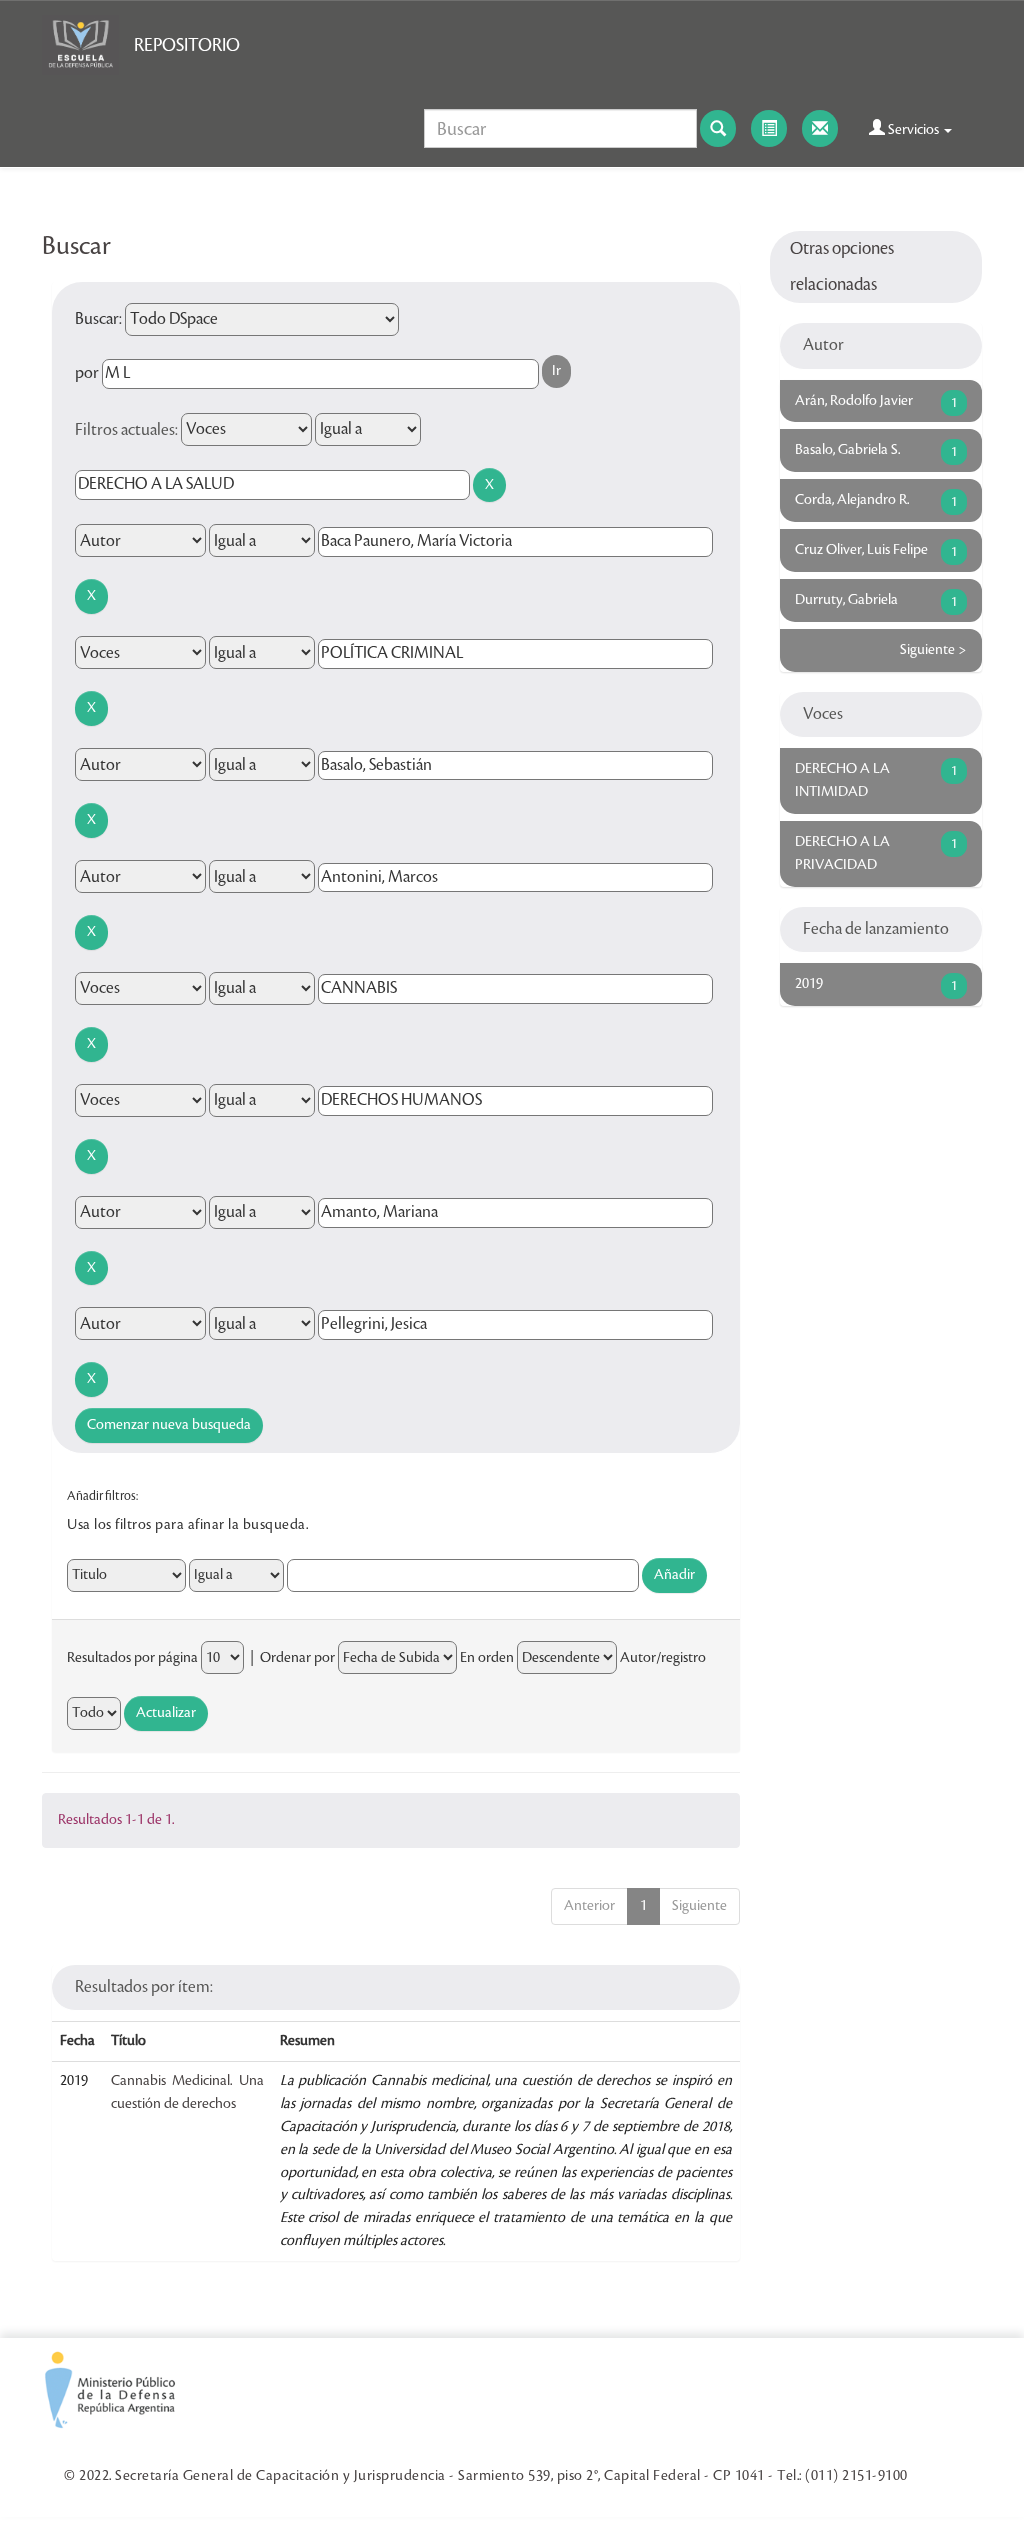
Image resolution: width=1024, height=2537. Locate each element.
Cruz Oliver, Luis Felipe (861, 550)
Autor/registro (663, 1658)
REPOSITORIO (187, 45)
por (87, 373)
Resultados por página (132, 1658)
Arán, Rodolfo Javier (854, 401)
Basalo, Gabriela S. (847, 450)
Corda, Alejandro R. (852, 500)
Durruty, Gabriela (846, 600)
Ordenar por (297, 1658)
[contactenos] (820, 128)
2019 (809, 984)
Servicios (913, 130)
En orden (487, 1658)
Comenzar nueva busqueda (169, 1425)
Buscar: (98, 319)
